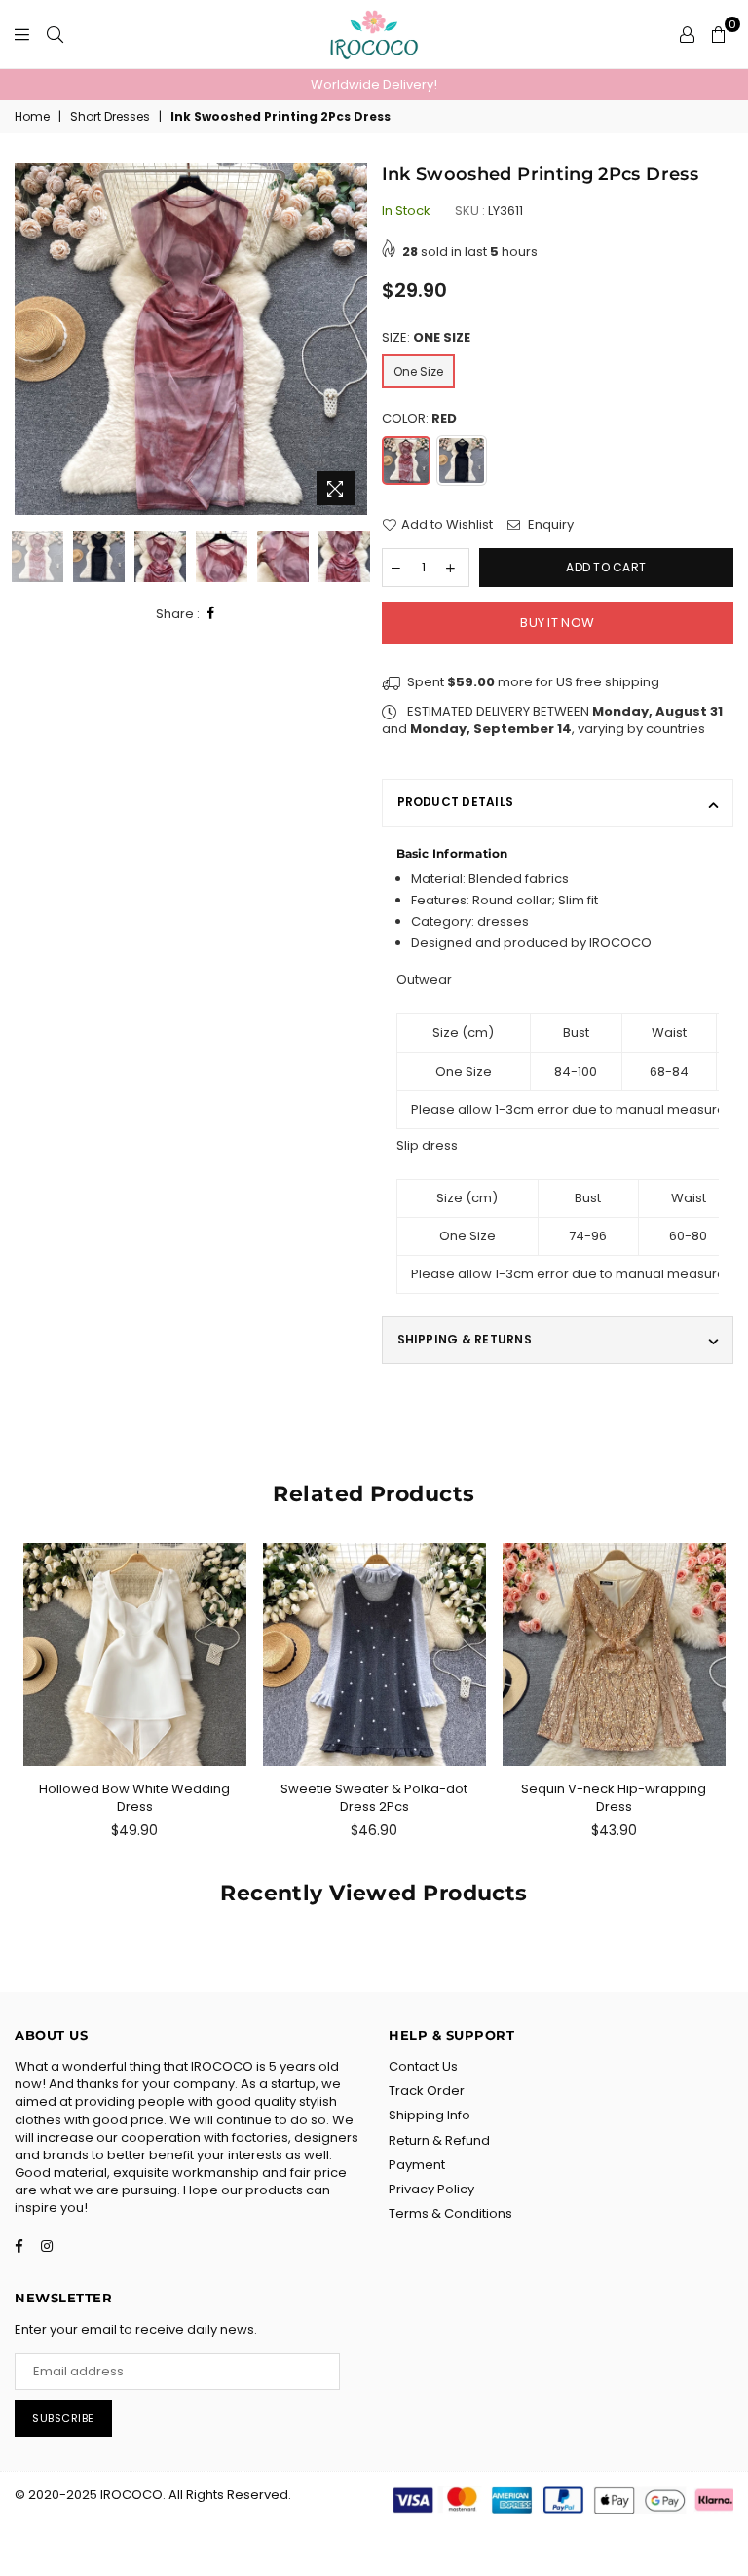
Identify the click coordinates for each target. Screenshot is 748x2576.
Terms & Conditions (450, 2213)
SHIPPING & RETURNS (465, 1339)
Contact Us (423, 2066)
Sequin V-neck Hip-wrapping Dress (614, 1798)
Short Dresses (110, 117)
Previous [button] (32, 339)
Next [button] (350, 339)
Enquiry (549, 525)
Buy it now (557, 623)
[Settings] (687, 34)
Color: (419, 419)
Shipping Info (430, 2115)
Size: (426, 338)
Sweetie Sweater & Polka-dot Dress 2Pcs (374, 1798)
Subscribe (63, 2418)
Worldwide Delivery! (374, 84)
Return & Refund (439, 2140)
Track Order (427, 2091)
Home (32, 117)
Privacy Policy (431, 2189)
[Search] (55, 34)
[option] (374, 85)
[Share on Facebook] (211, 614)
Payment (417, 2165)
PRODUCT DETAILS (456, 802)
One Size (418, 371)
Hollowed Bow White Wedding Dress (134, 1798)
